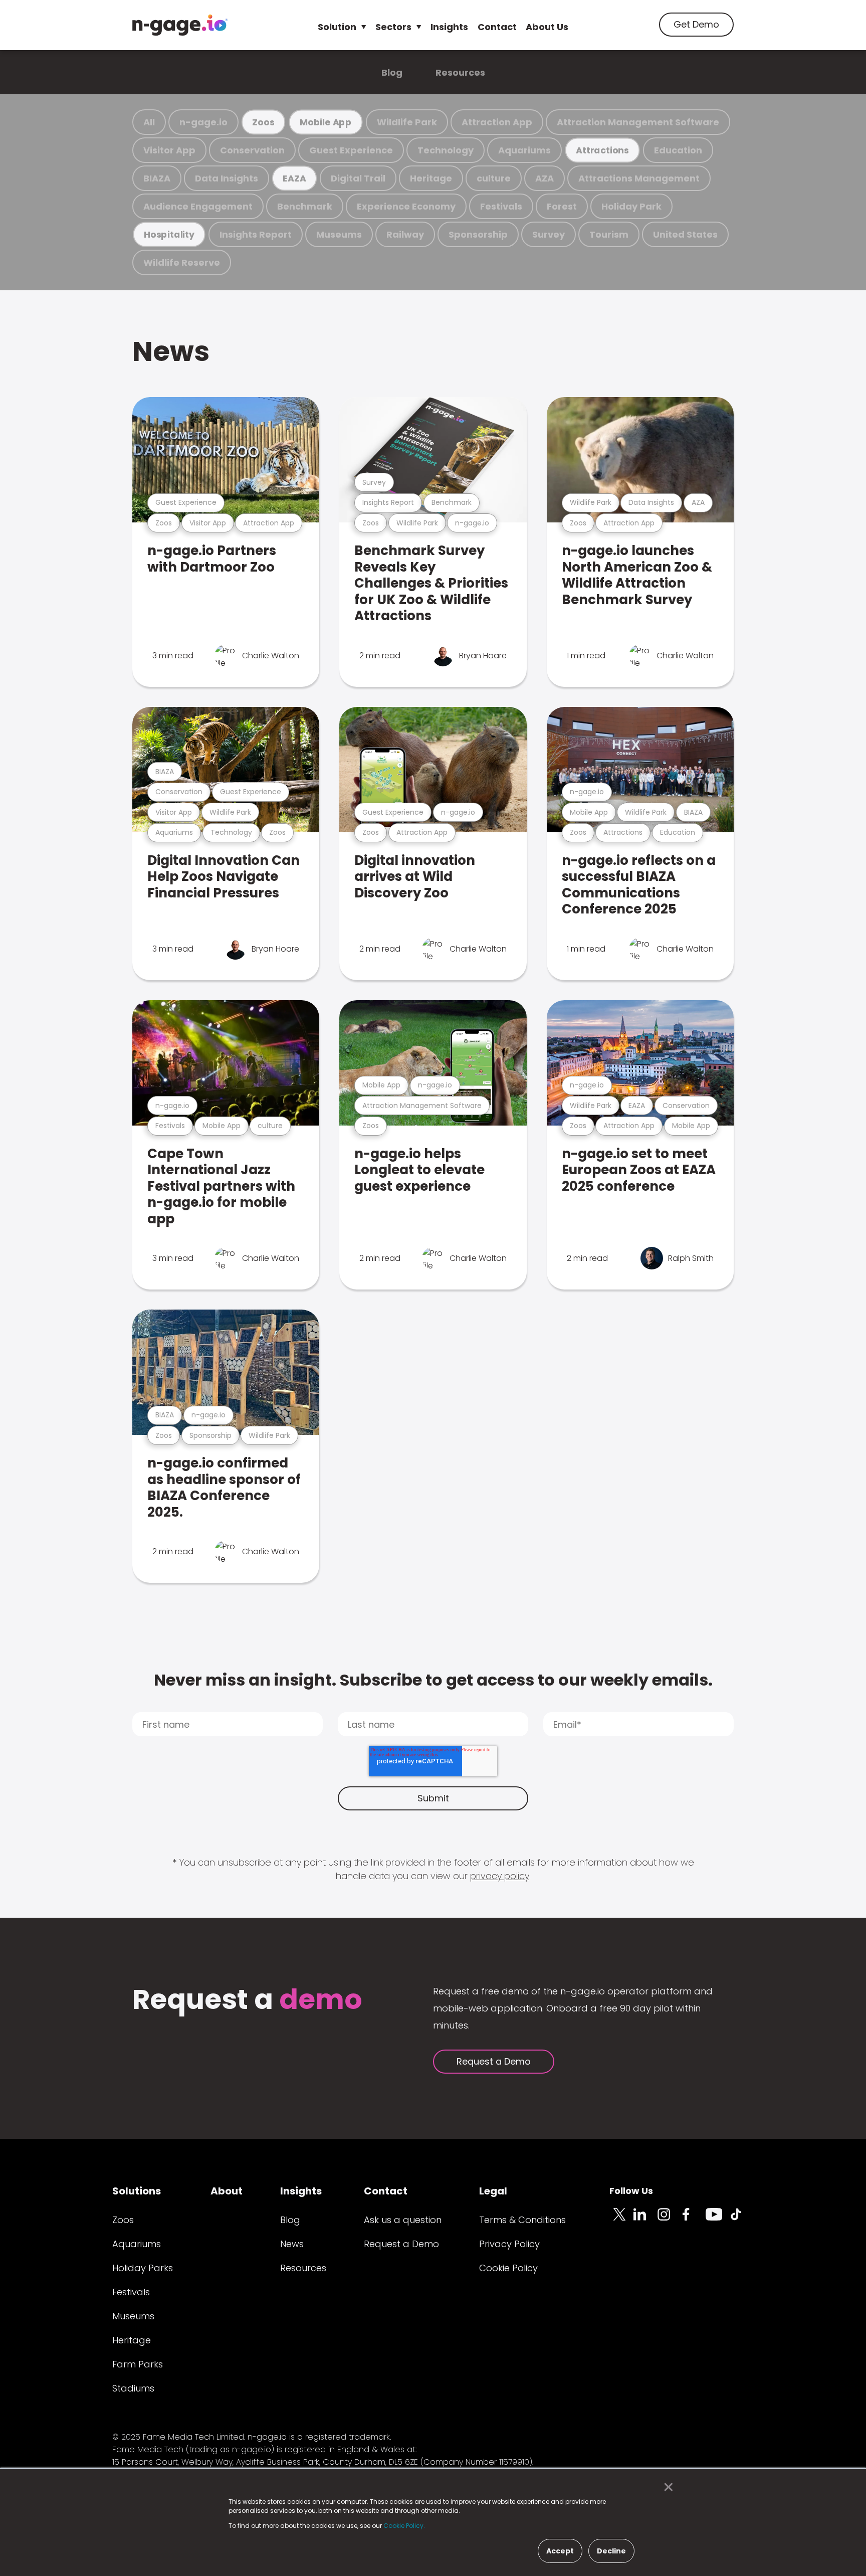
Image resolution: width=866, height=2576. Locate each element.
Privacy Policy (509, 2244)
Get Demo (696, 24)
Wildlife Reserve (182, 262)
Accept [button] (560, 2551)
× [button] (666, 2487)
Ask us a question (403, 2220)
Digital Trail (358, 178)
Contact (497, 27)
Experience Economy (406, 206)
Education (678, 150)
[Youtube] (718, 2220)
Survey (549, 234)
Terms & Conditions (522, 2220)
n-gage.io (203, 122)
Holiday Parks (143, 2268)
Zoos (263, 122)
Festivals (501, 206)
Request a (247, 2001)
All (149, 122)
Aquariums (524, 150)
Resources (460, 72)
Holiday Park (631, 206)
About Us (547, 27)
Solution (337, 27)
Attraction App (497, 122)
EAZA (294, 178)
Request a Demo (494, 2061)
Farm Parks (138, 2364)
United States (685, 234)
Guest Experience (351, 150)
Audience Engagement (198, 206)
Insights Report (256, 234)
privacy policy (500, 1876)
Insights (449, 27)
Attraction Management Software (638, 122)
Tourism (609, 234)
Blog (392, 72)
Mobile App (326, 122)
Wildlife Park (407, 122)
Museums (339, 234)
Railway (405, 234)
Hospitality (169, 234)
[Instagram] (670, 2220)
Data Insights (227, 178)
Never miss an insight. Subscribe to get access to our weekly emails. (433, 1680)
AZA (545, 178)
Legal (493, 2191)
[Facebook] (694, 2220)
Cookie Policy (508, 2268)
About (227, 2191)
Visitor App (169, 150)
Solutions (137, 2191)
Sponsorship (478, 234)
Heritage (431, 178)
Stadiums (133, 2388)
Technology (446, 150)
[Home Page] (180, 25)
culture (494, 178)
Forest (562, 206)
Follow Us (631, 2191)
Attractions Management (639, 178)
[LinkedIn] (645, 2220)
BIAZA (157, 178)
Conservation (252, 150)
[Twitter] (621, 2220)
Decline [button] (611, 2551)
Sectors (393, 27)
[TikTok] (742, 2220)
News (171, 351)
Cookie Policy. (404, 2526)
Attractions (602, 150)
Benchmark (305, 206)
